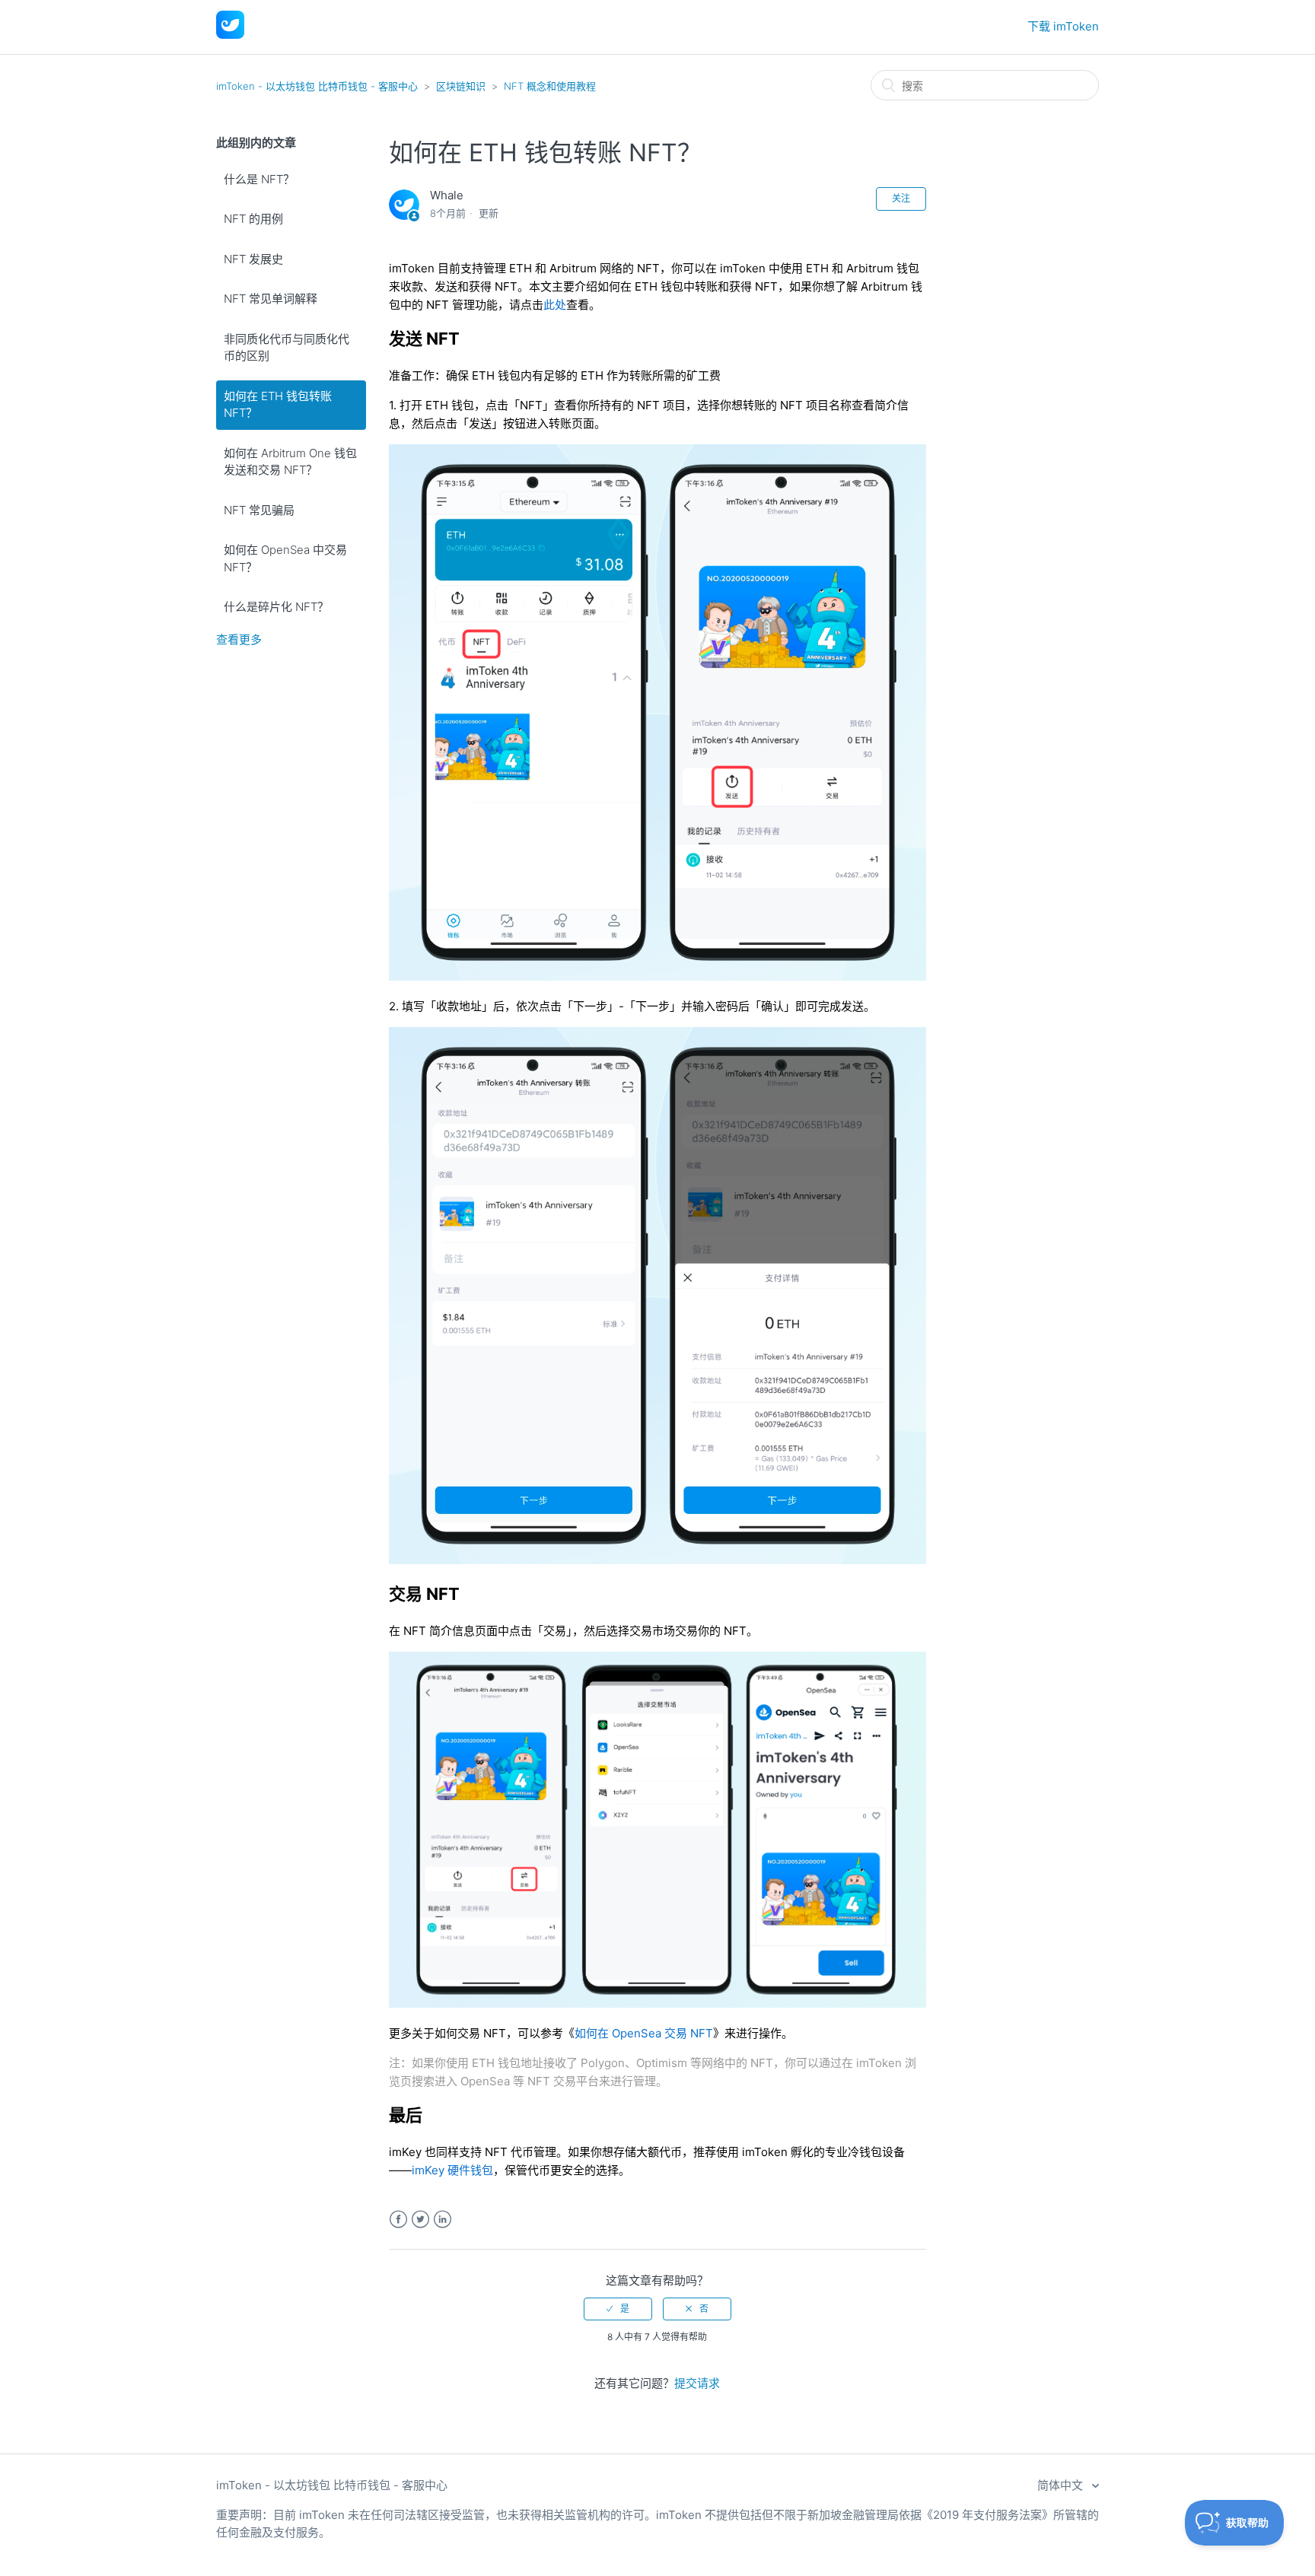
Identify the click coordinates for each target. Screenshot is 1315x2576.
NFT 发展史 (253, 259)
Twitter (420, 2220)
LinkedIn (443, 2220)
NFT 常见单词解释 (271, 299)
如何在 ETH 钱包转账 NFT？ (278, 405)
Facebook (398, 2220)
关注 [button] (901, 198)
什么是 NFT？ (259, 179)
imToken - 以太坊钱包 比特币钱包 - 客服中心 (317, 86)
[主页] (230, 35)
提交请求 (697, 2383)
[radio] (618, 2309)
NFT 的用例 (253, 219)
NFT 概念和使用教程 (550, 86)
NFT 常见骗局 (259, 510)
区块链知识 (461, 86)
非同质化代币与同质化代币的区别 (287, 348)
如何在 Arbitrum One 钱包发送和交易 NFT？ (290, 462)
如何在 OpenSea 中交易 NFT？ (285, 558)
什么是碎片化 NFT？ (276, 607)
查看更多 (239, 639)
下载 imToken (1063, 26)
